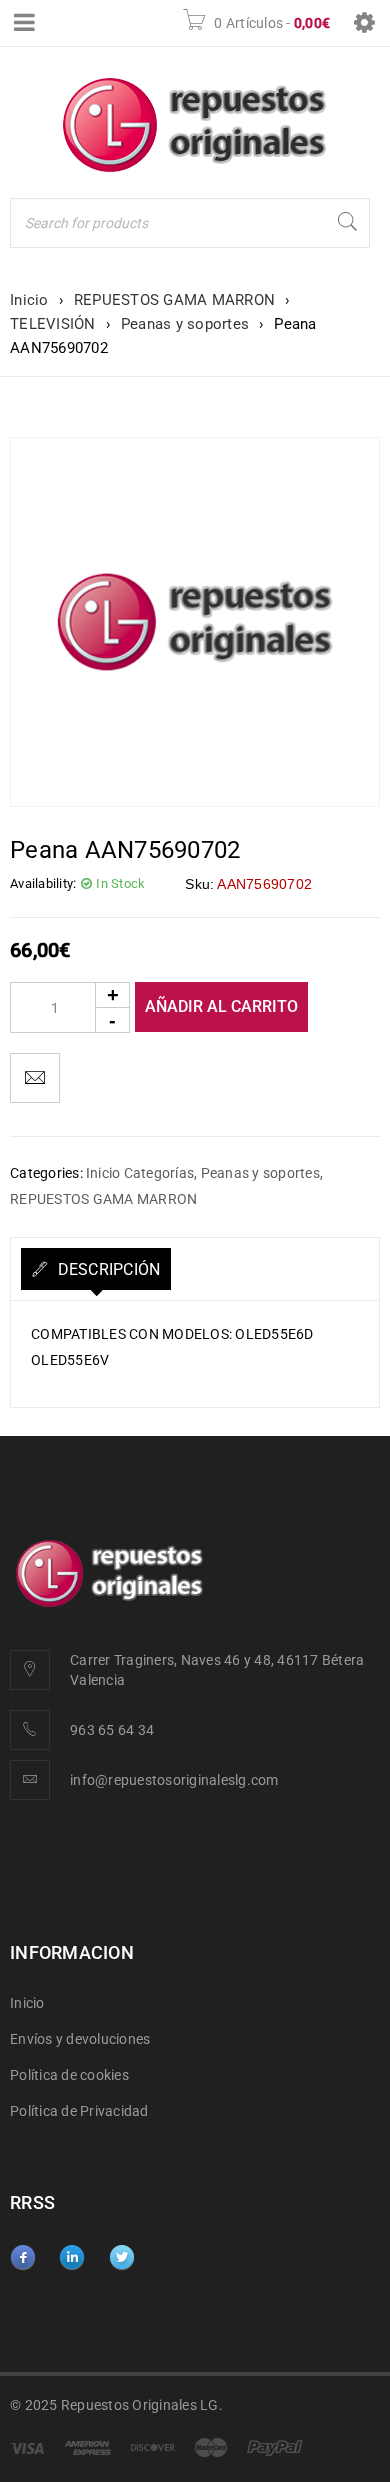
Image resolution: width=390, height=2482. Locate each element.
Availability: (43, 883)
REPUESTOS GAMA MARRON (174, 300)
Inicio (29, 300)
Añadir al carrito (221, 1006)
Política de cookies (69, 2075)
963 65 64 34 (112, 1730)
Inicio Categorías (140, 1173)
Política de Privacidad (79, 2111)
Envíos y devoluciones (80, 2039)
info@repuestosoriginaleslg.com (174, 1780)
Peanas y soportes (185, 324)
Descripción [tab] (106, 1269)
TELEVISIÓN (53, 324)
